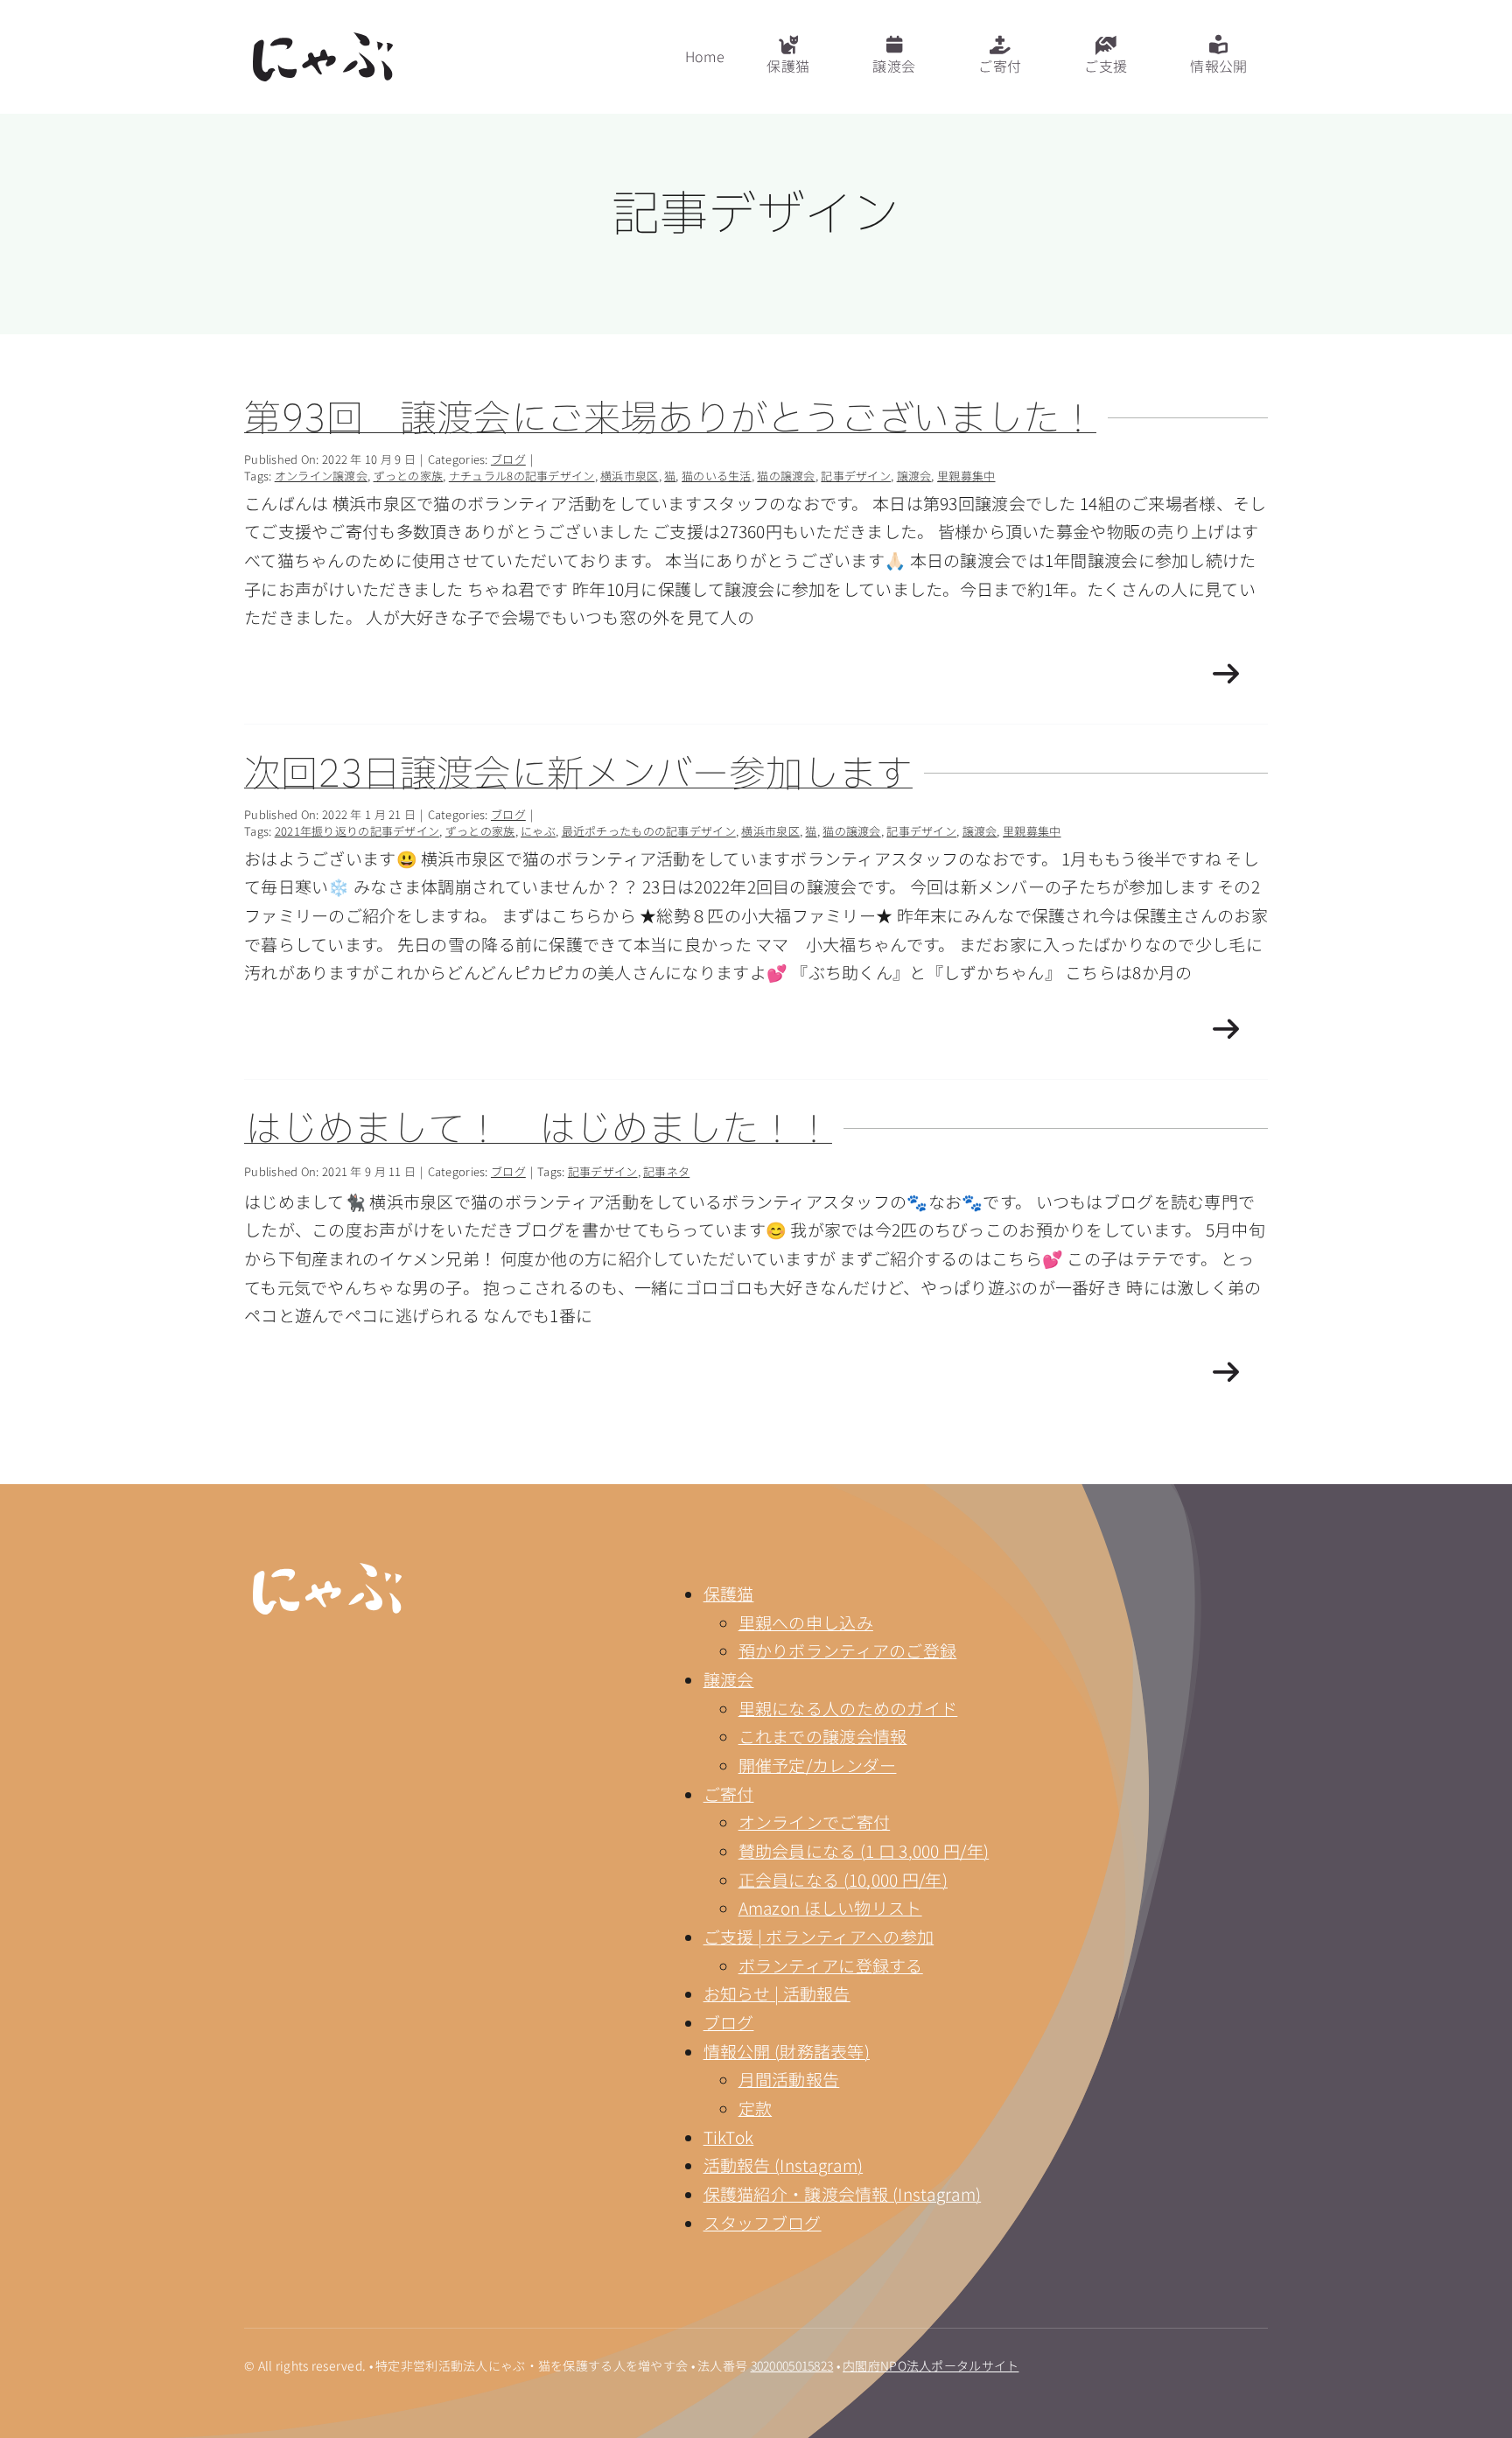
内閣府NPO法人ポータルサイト (931, 2365)
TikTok (729, 2137)
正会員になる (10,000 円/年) (843, 1879)
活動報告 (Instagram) (784, 2165)
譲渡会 (729, 1679)
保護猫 (729, 1593)
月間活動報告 (789, 2079)
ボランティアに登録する (831, 1965)
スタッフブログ (763, 2222)
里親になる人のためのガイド (848, 1708)
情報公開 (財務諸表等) (787, 2051)
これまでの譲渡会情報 (823, 1736)
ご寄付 (729, 1793)
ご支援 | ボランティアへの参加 (819, 1936)
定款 (756, 2108)
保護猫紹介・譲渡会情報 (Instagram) (843, 2193)
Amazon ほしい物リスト (830, 1907)
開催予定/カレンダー (818, 1765)
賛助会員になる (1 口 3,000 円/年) (864, 1850)
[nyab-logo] (327, 1571)
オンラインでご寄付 (815, 1821)
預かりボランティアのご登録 (848, 1650)
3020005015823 (792, 2365)
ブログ (729, 2022)
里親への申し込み (806, 1622)
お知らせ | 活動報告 (777, 1993)
